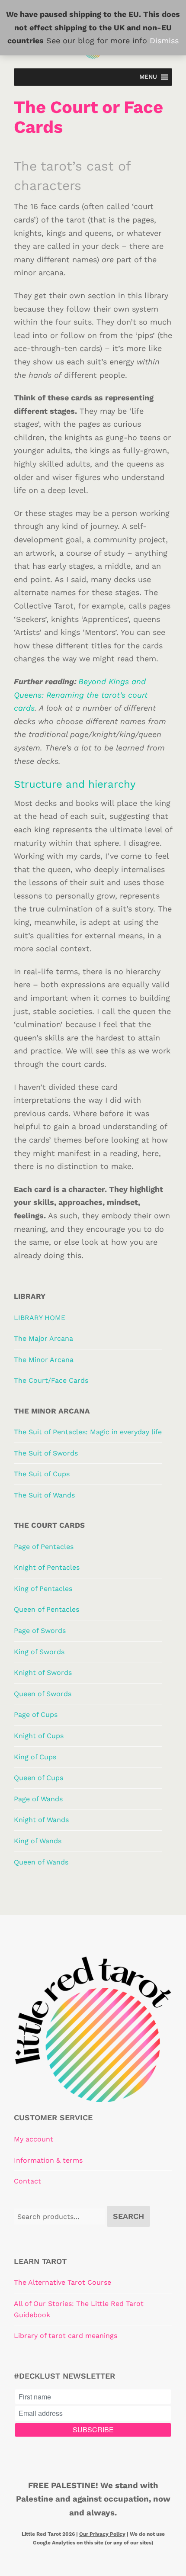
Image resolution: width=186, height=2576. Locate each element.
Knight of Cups (39, 1736)
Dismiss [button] (164, 40)
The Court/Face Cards (51, 1380)
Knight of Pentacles (47, 1567)
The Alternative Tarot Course (63, 2282)
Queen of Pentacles (46, 1609)
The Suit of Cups (42, 1474)
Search (128, 2216)
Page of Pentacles (44, 1547)
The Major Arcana (43, 1338)
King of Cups (35, 1757)
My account (34, 2139)
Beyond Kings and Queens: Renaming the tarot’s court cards (81, 695)
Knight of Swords (43, 1673)
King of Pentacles (43, 1589)
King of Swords (39, 1652)
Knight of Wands (41, 1820)
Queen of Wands (41, 1862)
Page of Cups (36, 1715)
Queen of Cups (38, 1778)
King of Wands (38, 1841)
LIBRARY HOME (40, 1318)
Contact (27, 2181)
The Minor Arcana (44, 1360)
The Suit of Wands (44, 1495)
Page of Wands (38, 1799)
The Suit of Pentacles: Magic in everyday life (88, 1432)
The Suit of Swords (46, 1453)
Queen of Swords (43, 1694)
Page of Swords (40, 1631)
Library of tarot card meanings (66, 2336)
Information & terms (48, 2160)
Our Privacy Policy (102, 2534)
